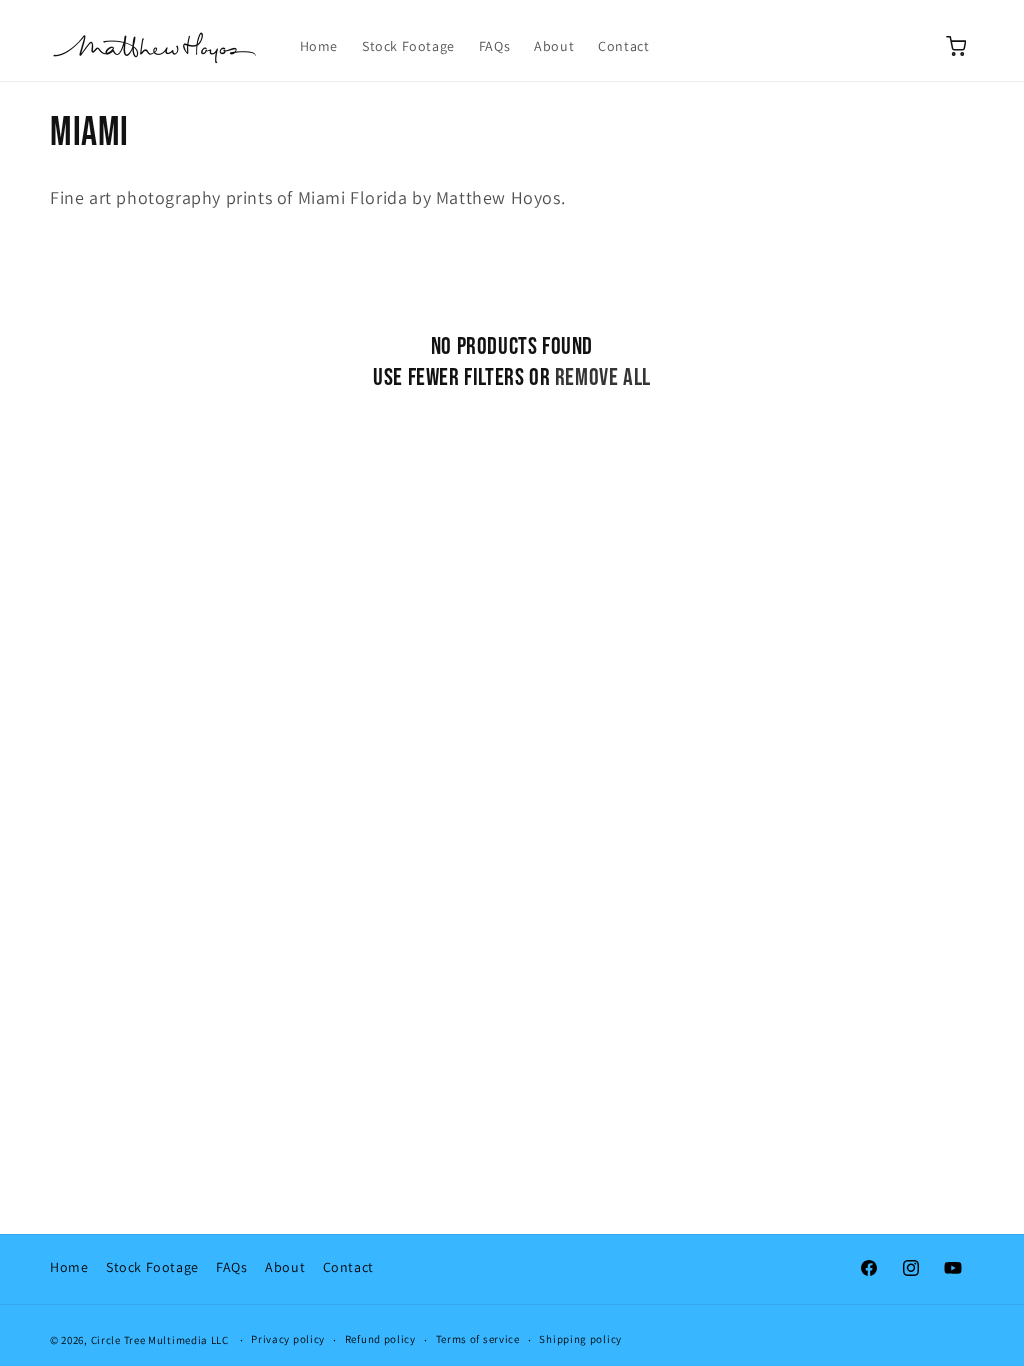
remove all (603, 377)
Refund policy (380, 1339)
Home (69, 1267)
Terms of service (478, 1339)
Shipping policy (580, 1339)
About (285, 1267)
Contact (348, 1267)
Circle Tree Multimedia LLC (160, 1340)
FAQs (231, 1267)
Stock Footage (152, 1267)
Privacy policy (288, 1339)
